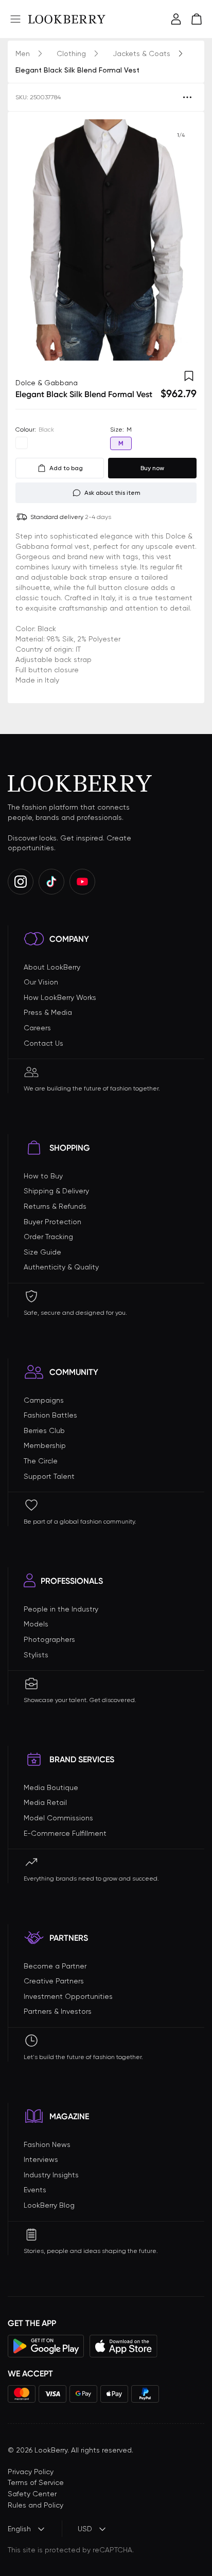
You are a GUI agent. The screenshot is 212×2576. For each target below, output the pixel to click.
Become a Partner (55, 1966)
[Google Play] (46, 2346)
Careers (37, 1028)
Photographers (49, 1639)
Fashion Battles (50, 1415)
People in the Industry (61, 1609)
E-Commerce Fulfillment (65, 1833)
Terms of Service (36, 2482)
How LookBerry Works (60, 997)
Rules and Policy (36, 2505)
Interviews (41, 2159)
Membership (45, 1445)
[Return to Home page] (67, 19)
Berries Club (44, 1430)
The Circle (41, 1461)
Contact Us (43, 1043)
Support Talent (49, 1476)
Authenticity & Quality (61, 1267)
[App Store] (123, 2346)
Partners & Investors (58, 2011)
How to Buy (43, 1176)
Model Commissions (58, 1818)
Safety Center (32, 2494)
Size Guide (42, 1252)
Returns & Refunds (55, 1206)
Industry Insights (51, 2175)
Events (35, 2190)
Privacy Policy (31, 2472)
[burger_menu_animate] (15, 19)
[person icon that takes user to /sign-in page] (176, 19)
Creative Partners (54, 1981)
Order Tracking (48, 1237)
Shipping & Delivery (56, 1191)
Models (36, 1624)
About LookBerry (52, 967)
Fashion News (47, 2144)
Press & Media (48, 1012)
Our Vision (41, 982)
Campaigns (44, 1400)
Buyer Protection (52, 1222)
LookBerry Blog (49, 2205)
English (19, 2529)
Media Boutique (51, 1787)
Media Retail (45, 1802)
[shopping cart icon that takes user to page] (197, 19)
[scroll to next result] (181, 240)
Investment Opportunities (68, 1996)
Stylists (36, 1655)
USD (85, 2529)
